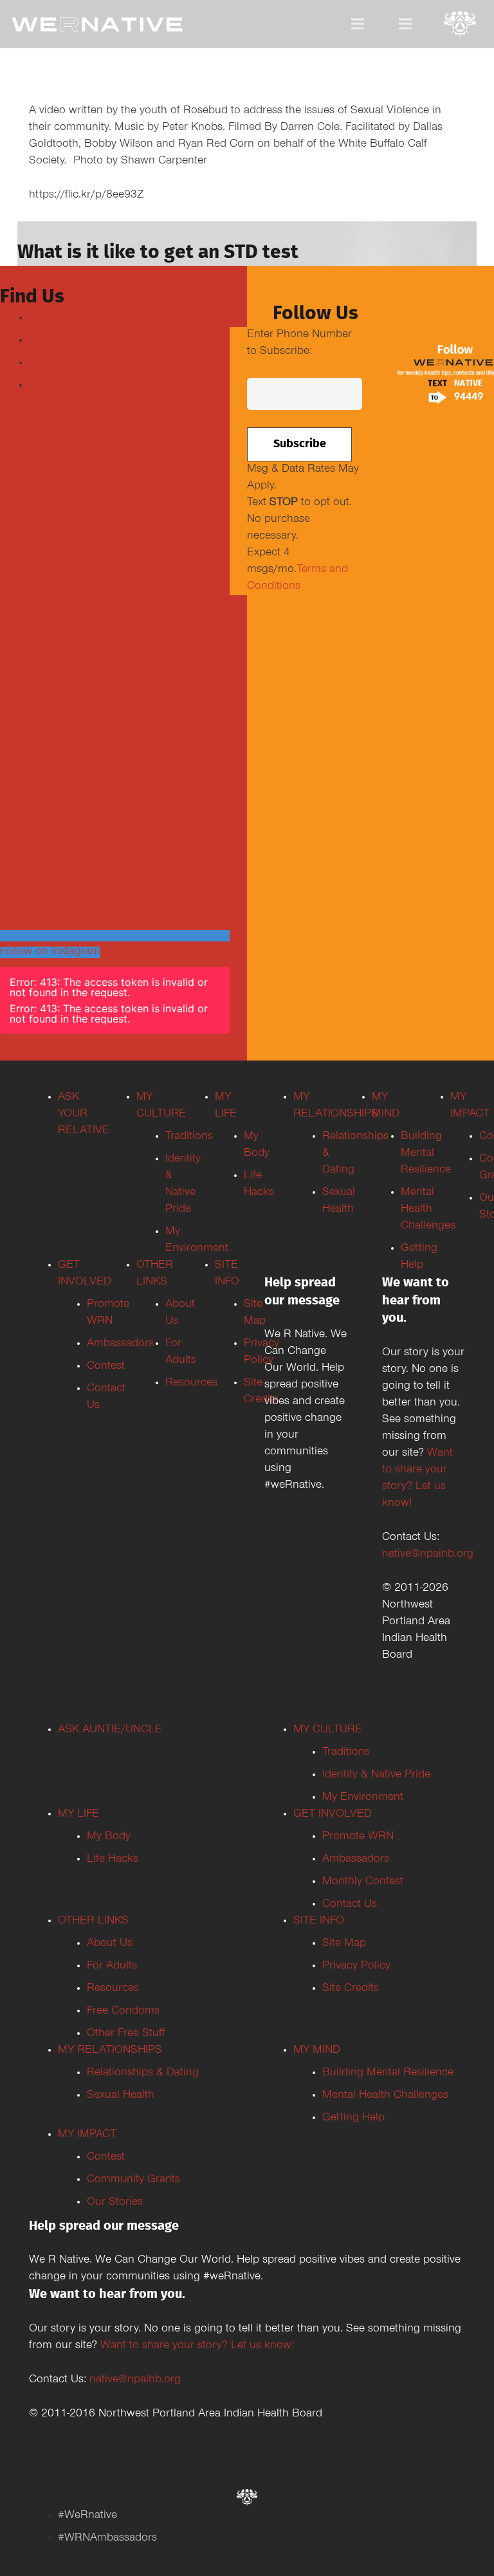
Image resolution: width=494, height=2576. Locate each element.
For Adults (112, 1967)
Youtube (49, 341)
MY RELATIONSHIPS (110, 2051)
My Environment (363, 1798)
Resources (113, 1989)
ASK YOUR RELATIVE (84, 1115)
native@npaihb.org (428, 1555)
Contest (106, 2158)
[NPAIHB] (460, 25)
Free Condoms (123, 2012)
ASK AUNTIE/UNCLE (110, 1730)
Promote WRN (358, 1837)
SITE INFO (319, 1922)
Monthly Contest (363, 1882)
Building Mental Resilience (388, 2073)
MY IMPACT (87, 2135)
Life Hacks (113, 1860)
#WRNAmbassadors (107, 2539)
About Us (110, 1944)
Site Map (344, 1944)
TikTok (45, 386)
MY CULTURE (328, 1730)
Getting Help (353, 2118)
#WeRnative (87, 2516)
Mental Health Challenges (385, 2096)
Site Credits (351, 1989)
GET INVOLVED (333, 1815)
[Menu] (358, 24)
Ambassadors (356, 1860)
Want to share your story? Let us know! (197, 2346)
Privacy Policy (356, 1967)
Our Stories (115, 2203)
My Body (109, 1837)
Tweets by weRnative (51, 667)
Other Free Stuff (126, 2034)
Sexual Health (121, 2096)
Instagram (53, 364)
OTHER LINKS (93, 1922)
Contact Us (350, 1905)
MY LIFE (78, 1815)
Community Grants (133, 2180)
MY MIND (317, 2051)
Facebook (53, 319)
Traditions (346, 1753)
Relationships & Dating (143, 2073)
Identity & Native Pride (376, 1775)
